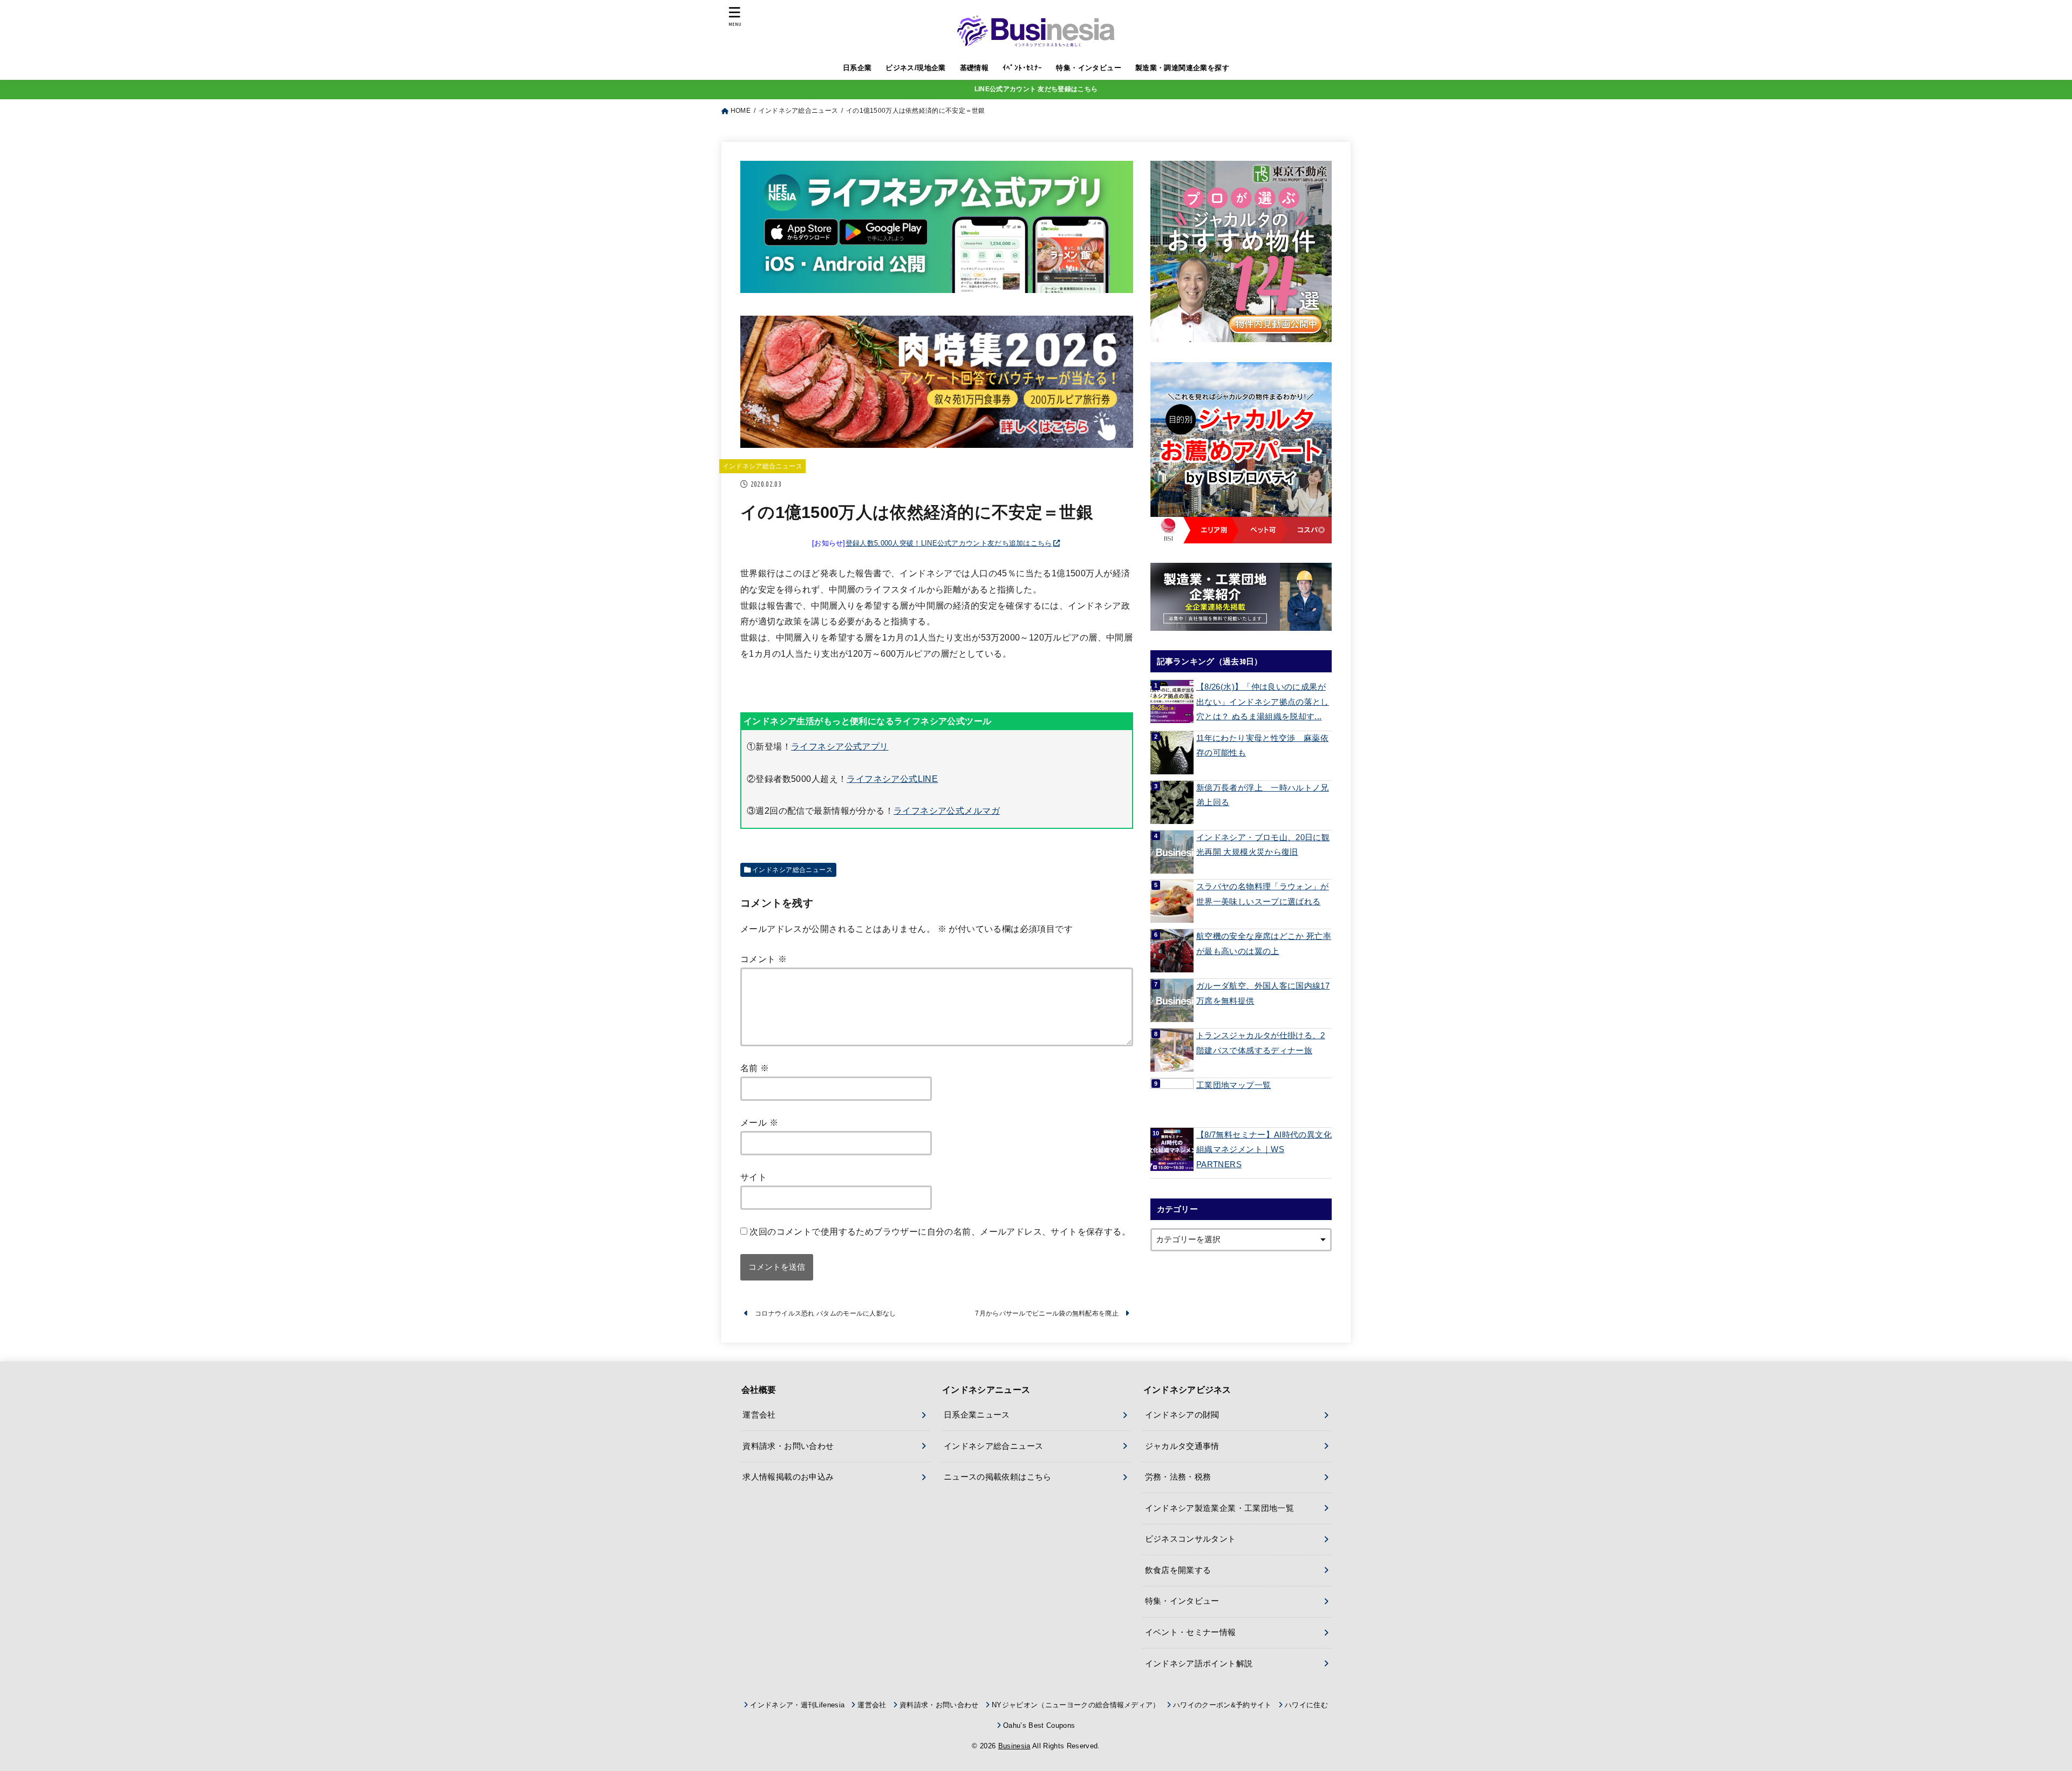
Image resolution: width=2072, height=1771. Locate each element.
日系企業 (857, 68)
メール (759, 1122)
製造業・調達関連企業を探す (1182, 68)
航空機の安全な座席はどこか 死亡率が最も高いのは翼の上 (1264, 944)
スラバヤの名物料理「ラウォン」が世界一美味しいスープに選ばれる (1263, 894)
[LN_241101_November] (1241, 251)
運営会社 (759, 1415)
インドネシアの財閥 (1182, 1415)
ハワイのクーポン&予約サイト (1222, 1705)
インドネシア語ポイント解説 (1199, 1664)
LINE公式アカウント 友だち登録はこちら (1036, 89)
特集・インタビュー (1089, 68)
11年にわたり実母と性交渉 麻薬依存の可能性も (1262, 746)
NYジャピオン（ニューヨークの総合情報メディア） (1076, 1705)
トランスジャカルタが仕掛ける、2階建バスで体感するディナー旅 (1261, 1043)
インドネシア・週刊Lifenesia (797, 1705)
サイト (754, 1177)
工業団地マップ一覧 (1233, 1085)
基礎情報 (974, 68)
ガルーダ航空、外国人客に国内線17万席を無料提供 (1263, 993)
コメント (764, 959)
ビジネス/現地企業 (916, 68)
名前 (755, 1068)
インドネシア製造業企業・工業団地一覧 (1220, 1508)
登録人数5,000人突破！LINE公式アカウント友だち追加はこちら (949, 543)
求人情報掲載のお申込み (788, 1477)
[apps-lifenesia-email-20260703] (937, 284)
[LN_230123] (1241, 453)
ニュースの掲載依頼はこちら (998, 1477)
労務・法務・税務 (1178, 1477)
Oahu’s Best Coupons (1039, 1725)
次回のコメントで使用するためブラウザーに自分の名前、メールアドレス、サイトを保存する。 (940, 1231)
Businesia (1014, 1746)
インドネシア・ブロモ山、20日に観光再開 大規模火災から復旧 (1263, 845)
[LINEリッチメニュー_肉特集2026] (937, 439)
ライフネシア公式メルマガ (947, 810)
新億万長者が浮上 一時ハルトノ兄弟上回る (1263, 795)
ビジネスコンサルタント (1191, 1539)
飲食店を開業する (1178, 1570)
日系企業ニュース (977, 1415)
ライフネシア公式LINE (892, 779)
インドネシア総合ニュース (762, 466)
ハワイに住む (1306, 1705)
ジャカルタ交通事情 (1182, 1446)
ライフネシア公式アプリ (840, 746)
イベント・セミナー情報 (1191, 1632)
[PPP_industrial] (1241, 597)
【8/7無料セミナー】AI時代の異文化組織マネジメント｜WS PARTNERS (1264, 1150)
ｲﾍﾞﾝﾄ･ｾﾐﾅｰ (1023, 68)
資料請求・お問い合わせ (788, 1446)
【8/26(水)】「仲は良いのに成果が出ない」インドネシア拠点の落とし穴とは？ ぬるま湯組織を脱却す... (1263, 702)
